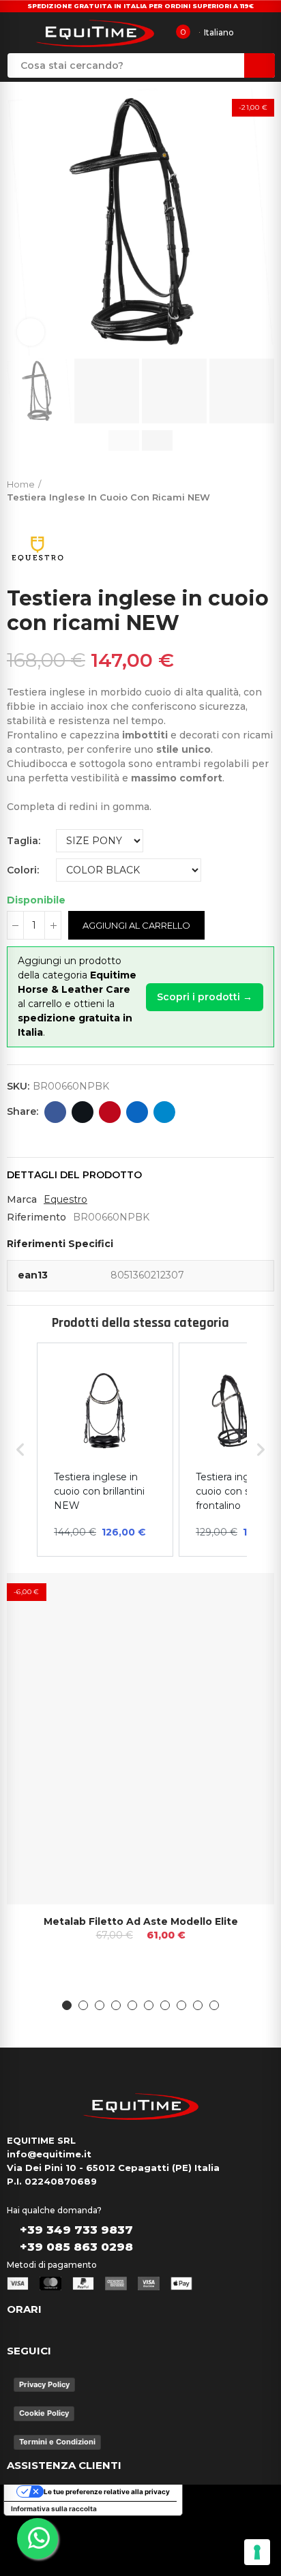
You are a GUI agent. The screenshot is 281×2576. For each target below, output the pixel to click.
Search (260, 65)
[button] (20, 222)
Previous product (230, 488)
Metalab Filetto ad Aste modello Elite (141, 1921)
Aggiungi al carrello (136, 925)
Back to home (247, 488)
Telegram (164, 1112)
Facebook (55, 1112)
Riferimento (36, 1217)
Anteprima (240, 1597)
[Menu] (16, 33)
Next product (264, 488)
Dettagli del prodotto (74, 1175)
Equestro (65, 1199)
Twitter (83, 1112)
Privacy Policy (44, 2384)
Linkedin (137, 1112)
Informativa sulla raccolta (54, 2508)
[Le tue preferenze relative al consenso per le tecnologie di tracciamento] (257, 2552)
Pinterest (110, 1112)
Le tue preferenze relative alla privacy (107, 2491)
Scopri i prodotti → (205, 997)
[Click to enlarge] (31, 332)
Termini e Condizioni (57, 2442)
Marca (22, 1199)
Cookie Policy (44, 2413)
